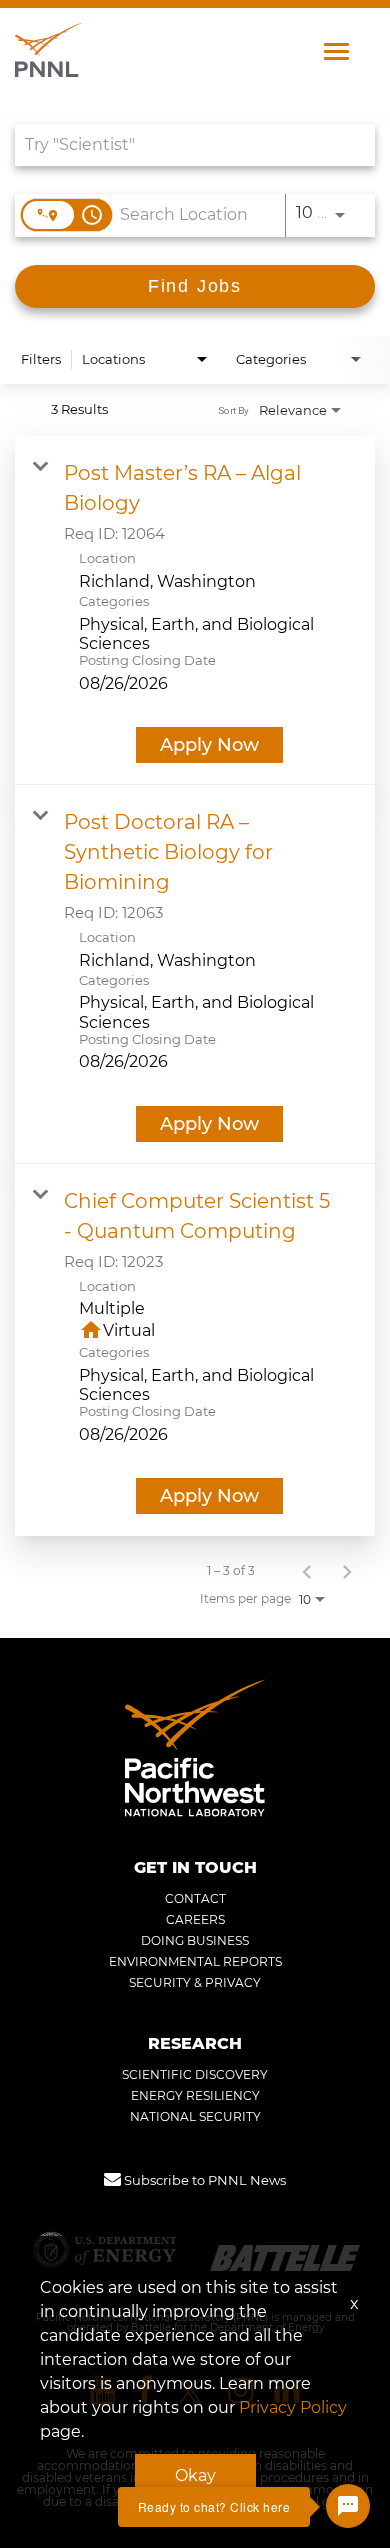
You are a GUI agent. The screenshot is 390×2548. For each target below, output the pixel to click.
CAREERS (195, 1920)
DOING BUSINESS (195, 1941)
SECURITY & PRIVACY (195, 1983)
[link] (195, 610)
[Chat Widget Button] (348, 2506)
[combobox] (185, 144)
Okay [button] (195, 2475)
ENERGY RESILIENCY (195, 2096)
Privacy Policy (293, 2407)
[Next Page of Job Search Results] (347, 1571)
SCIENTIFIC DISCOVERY (195, 2075)
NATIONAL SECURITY (195, 2117)
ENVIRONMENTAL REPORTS (195, 1962)
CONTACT (195, 1899)
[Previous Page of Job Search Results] (307, 1571)
